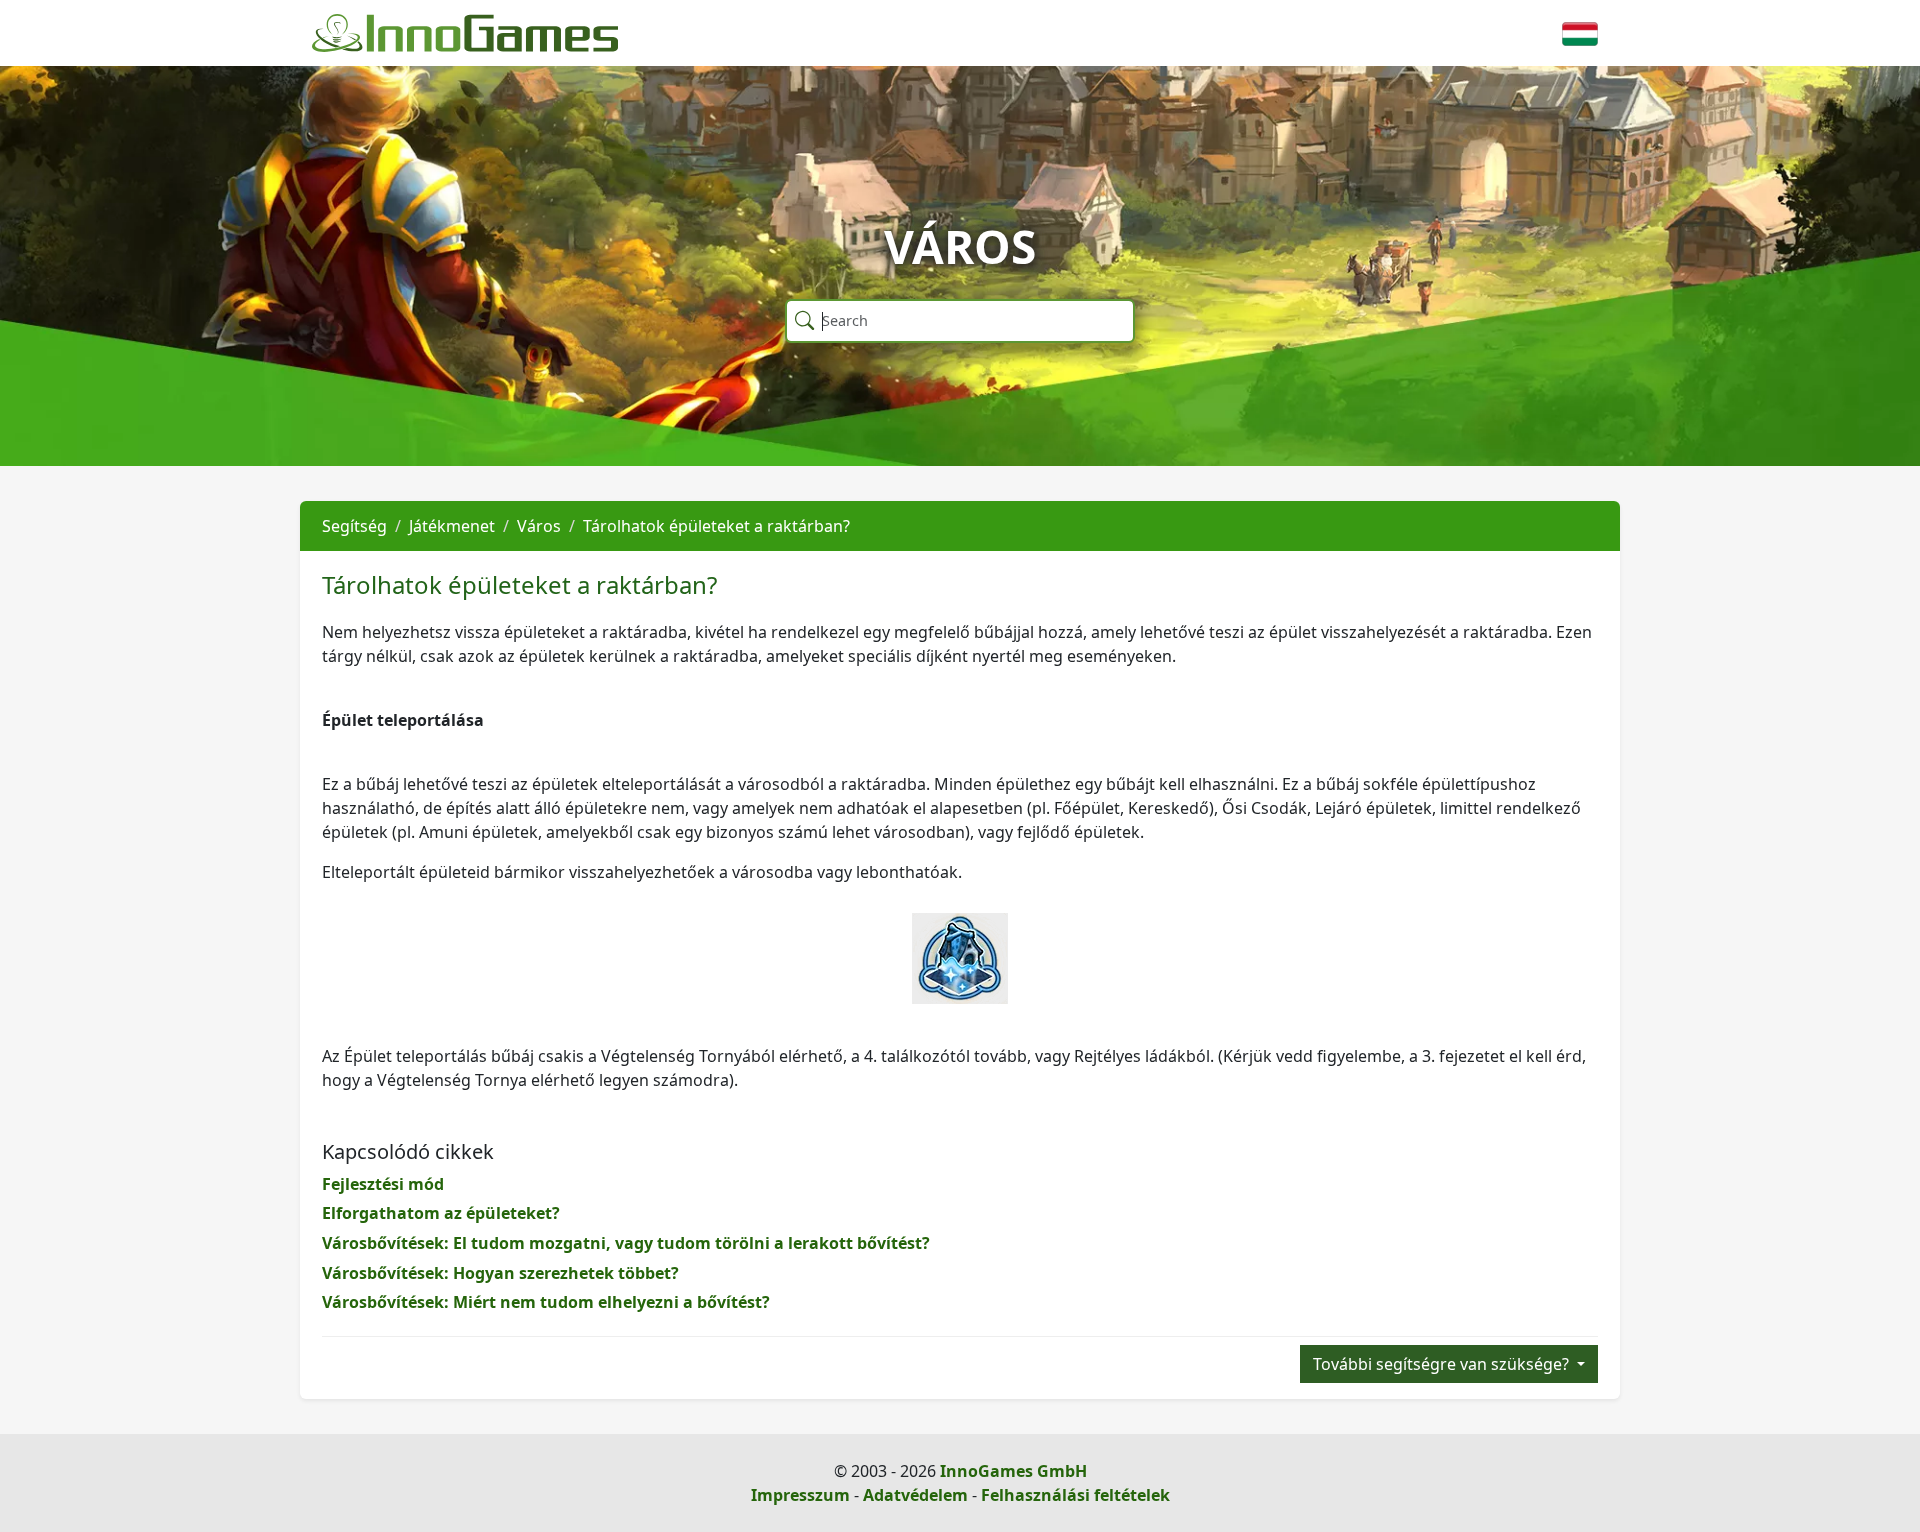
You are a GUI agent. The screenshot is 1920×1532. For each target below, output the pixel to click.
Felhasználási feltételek (1075, 1495)
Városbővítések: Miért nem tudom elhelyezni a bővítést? (546, 1302)
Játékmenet (452, 526)
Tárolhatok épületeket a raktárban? (716, 526)
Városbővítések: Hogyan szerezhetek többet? (500, 1273)
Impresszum (800, 1495)
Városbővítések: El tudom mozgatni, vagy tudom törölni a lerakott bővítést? (626, 1243)
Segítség (354, 526)
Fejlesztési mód (383, 1184)
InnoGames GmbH (1013, 1471)
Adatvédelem (915, 1495)
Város (539, 526)
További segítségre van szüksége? (1443, 1364)
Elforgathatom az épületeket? (441, 1213)
